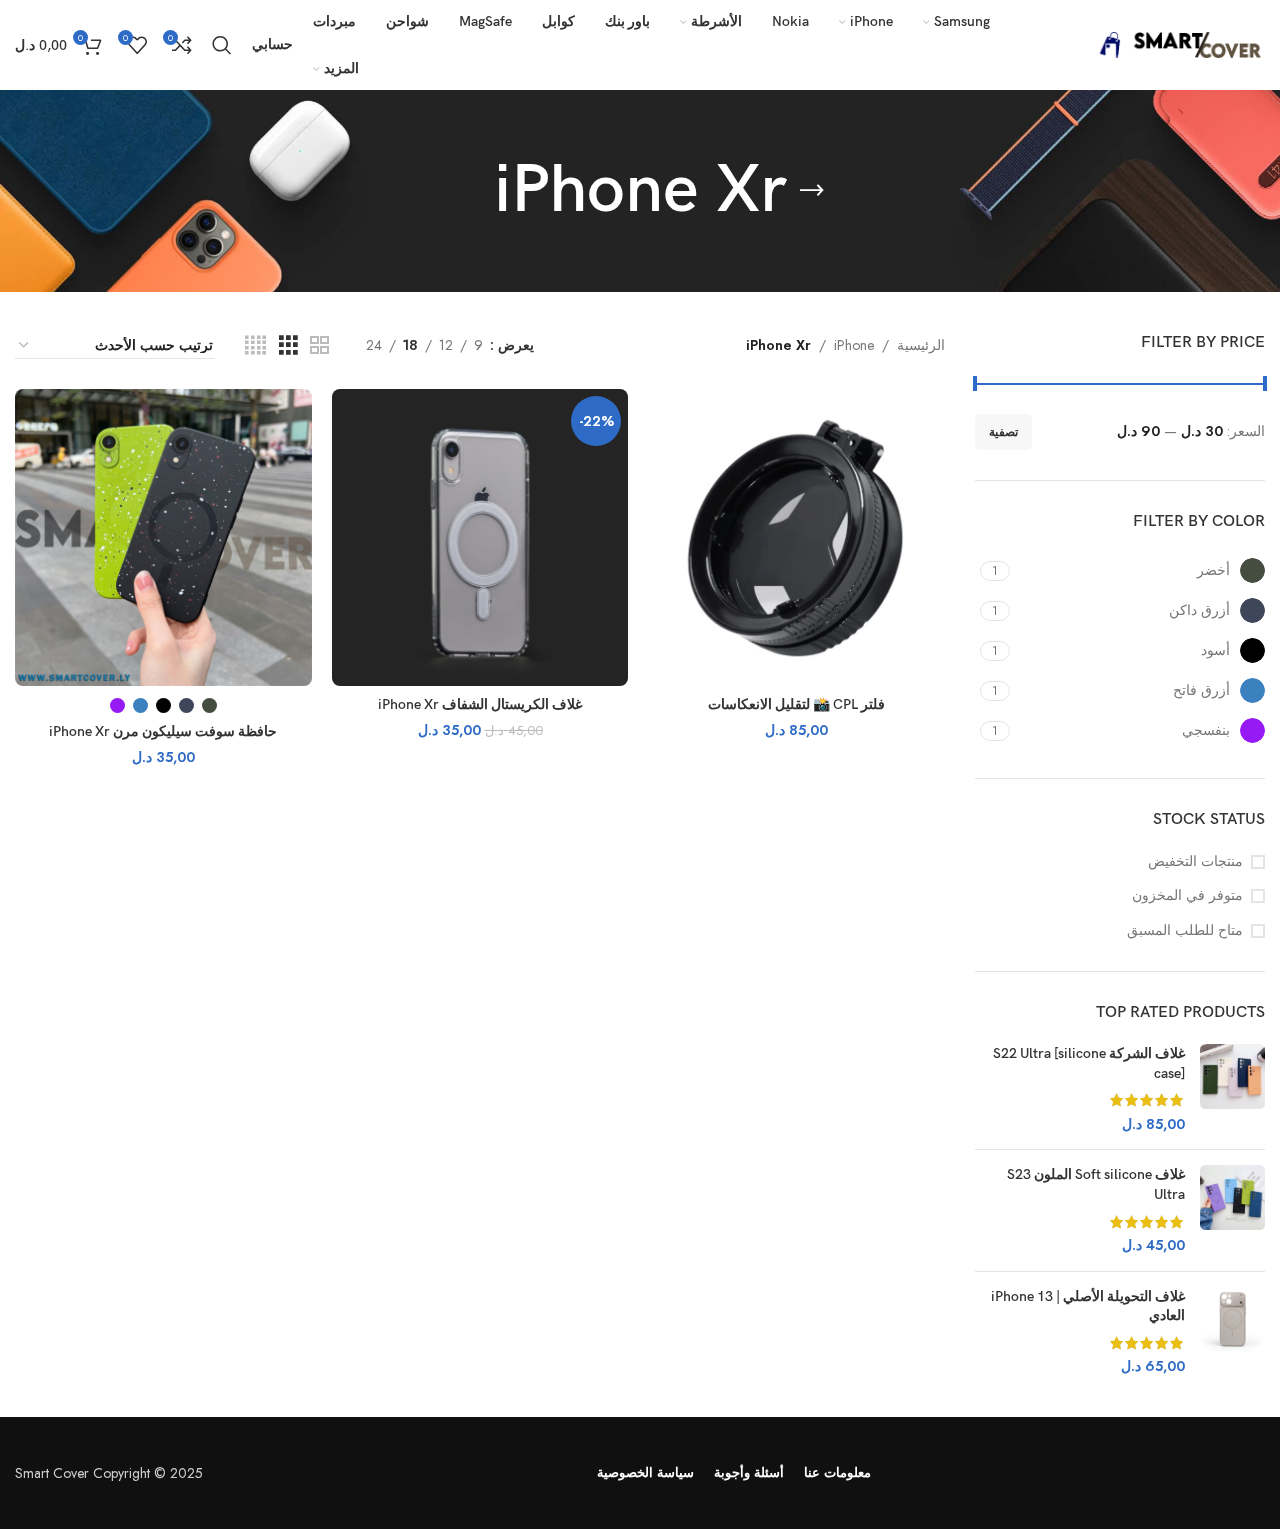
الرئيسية (921, 345)
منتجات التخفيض (1195, 861)
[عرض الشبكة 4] (255, 345)
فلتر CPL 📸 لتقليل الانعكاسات (796, 704)
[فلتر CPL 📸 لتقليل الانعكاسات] (796, 537)
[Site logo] (1175, 43)
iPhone (854, 345)
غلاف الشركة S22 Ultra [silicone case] (1089, 1063)
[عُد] (812, 191)
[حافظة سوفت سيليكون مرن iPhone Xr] (163, 537)
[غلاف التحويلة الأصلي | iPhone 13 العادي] (1232, 1332)
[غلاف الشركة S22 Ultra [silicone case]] (1232, 1089)
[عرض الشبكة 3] (288, 345)
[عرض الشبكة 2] (319, 345)
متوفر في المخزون (1187, 895)
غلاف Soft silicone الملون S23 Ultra (1096, 1184)
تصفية (1003, 432)
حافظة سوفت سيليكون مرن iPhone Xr (163, 731)
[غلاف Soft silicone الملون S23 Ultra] (1232, 1210)
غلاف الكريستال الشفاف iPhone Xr (480, 704)
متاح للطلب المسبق (1185, 930)
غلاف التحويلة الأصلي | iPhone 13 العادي (1088, 1306)
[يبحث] (222, 45)
